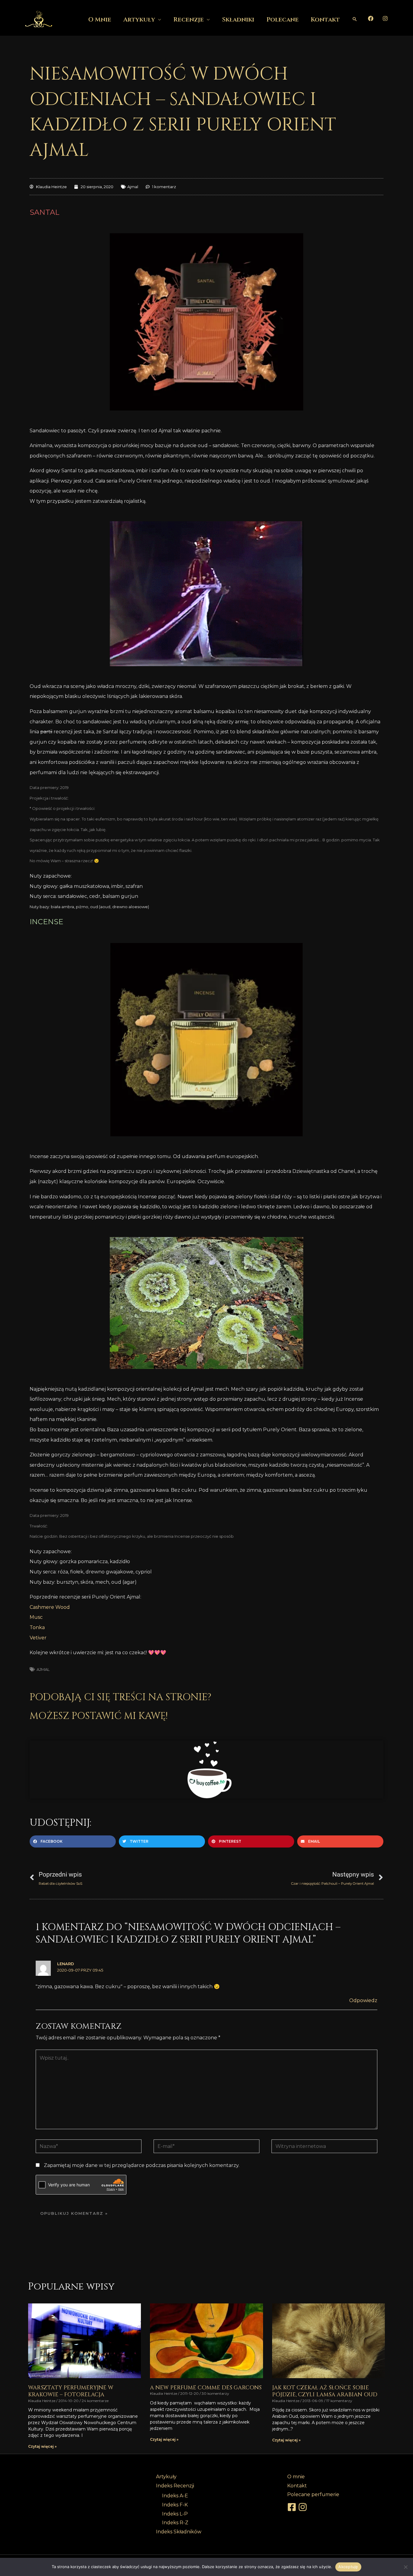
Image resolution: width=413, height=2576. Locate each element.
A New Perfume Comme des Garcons (206, 2388)
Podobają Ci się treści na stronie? (120, 1697)
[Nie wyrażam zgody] (405, 2567)
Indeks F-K (175, 2505)
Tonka (37, 1627)
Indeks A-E (175, 2496)
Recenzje (189, 20)
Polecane (283, 20)
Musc (36, 1617)
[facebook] (293, 2507)
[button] (355, 19)
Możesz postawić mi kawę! (99, 1716)
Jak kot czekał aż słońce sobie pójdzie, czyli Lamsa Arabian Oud (325, 2391)
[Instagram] (385, 18)
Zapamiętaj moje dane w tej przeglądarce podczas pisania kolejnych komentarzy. (142, 2165)
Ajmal (133, 187)
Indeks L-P (175, 2514)
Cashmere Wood (50, 1607)
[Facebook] (371, 18)
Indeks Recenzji (175, 2486)
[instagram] (304, 2507)
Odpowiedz (363, 2000)
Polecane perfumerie (313, 2494)
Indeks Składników (179, 2532)
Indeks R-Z (175, 2523)
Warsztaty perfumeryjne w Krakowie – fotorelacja (71, 2391)
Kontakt (325, 20)
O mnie (100, 20)
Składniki (238, 20)
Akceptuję (348, 2567)
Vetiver (38, 1638)
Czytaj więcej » (42, 2446)
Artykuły (139, 20)
